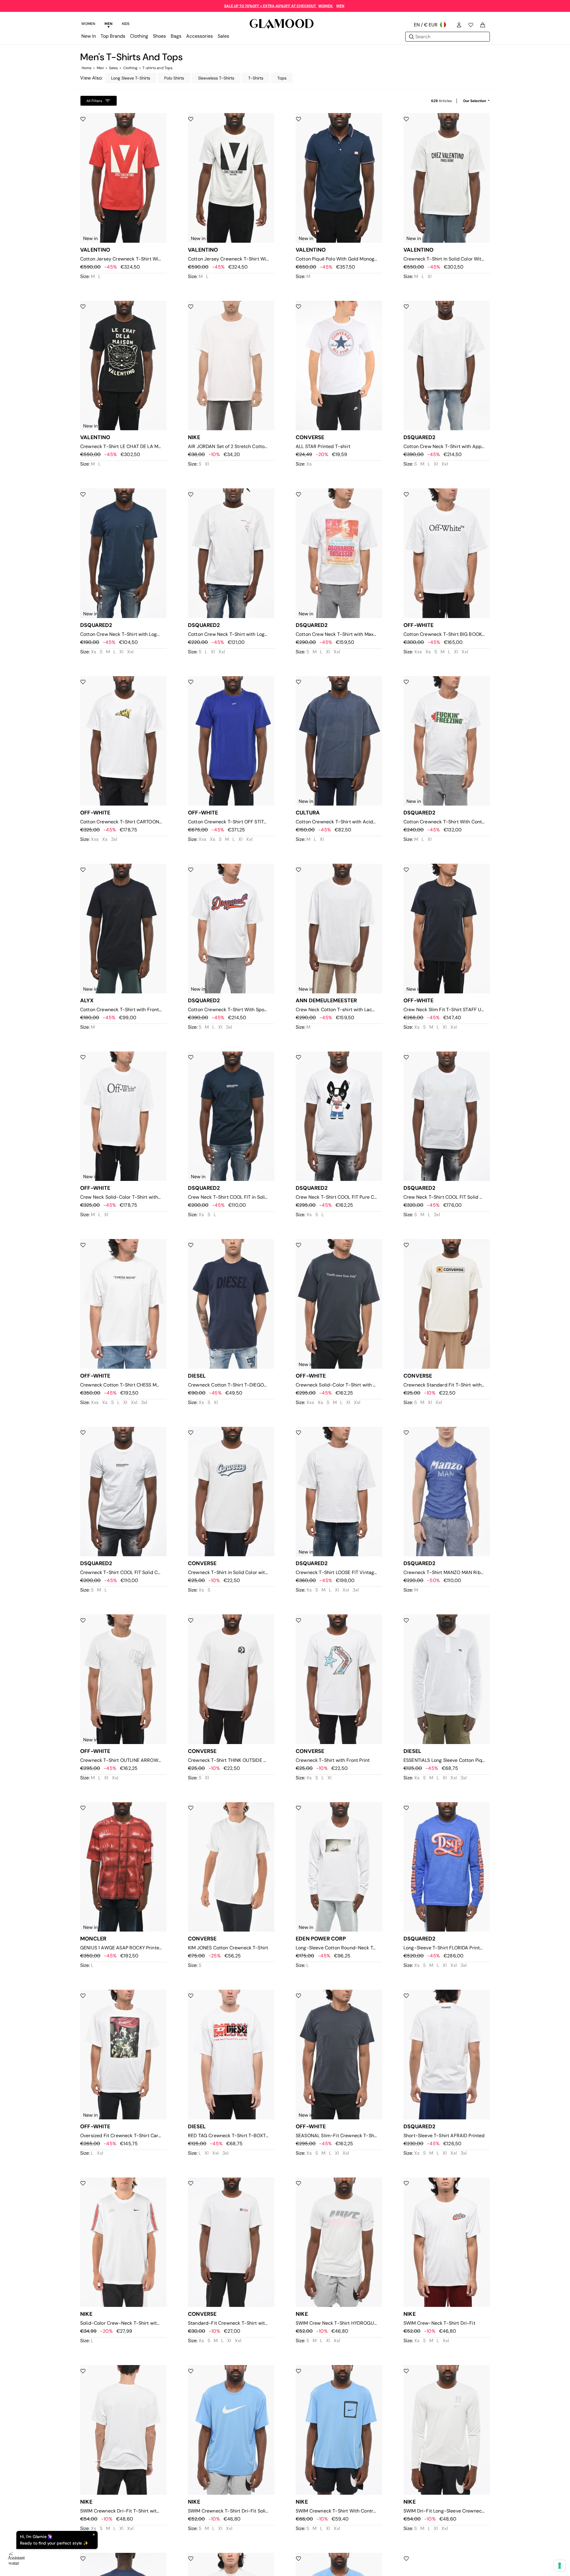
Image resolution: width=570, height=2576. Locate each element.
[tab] (88, 25)
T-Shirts (256, 78)
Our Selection (475, 101)
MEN (340, 6)
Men (100, 68)
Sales (114, 68)
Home (87, 68)
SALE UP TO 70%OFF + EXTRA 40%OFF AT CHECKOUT (270, 6)
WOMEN (326, 6)
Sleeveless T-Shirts (216, 78)
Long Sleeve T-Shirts (131, 78)
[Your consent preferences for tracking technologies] (560, 2566)
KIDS (126, 24)
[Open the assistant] (17, 2559)
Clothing (130, 68)
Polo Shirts (174, 78)
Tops (282, 78)
